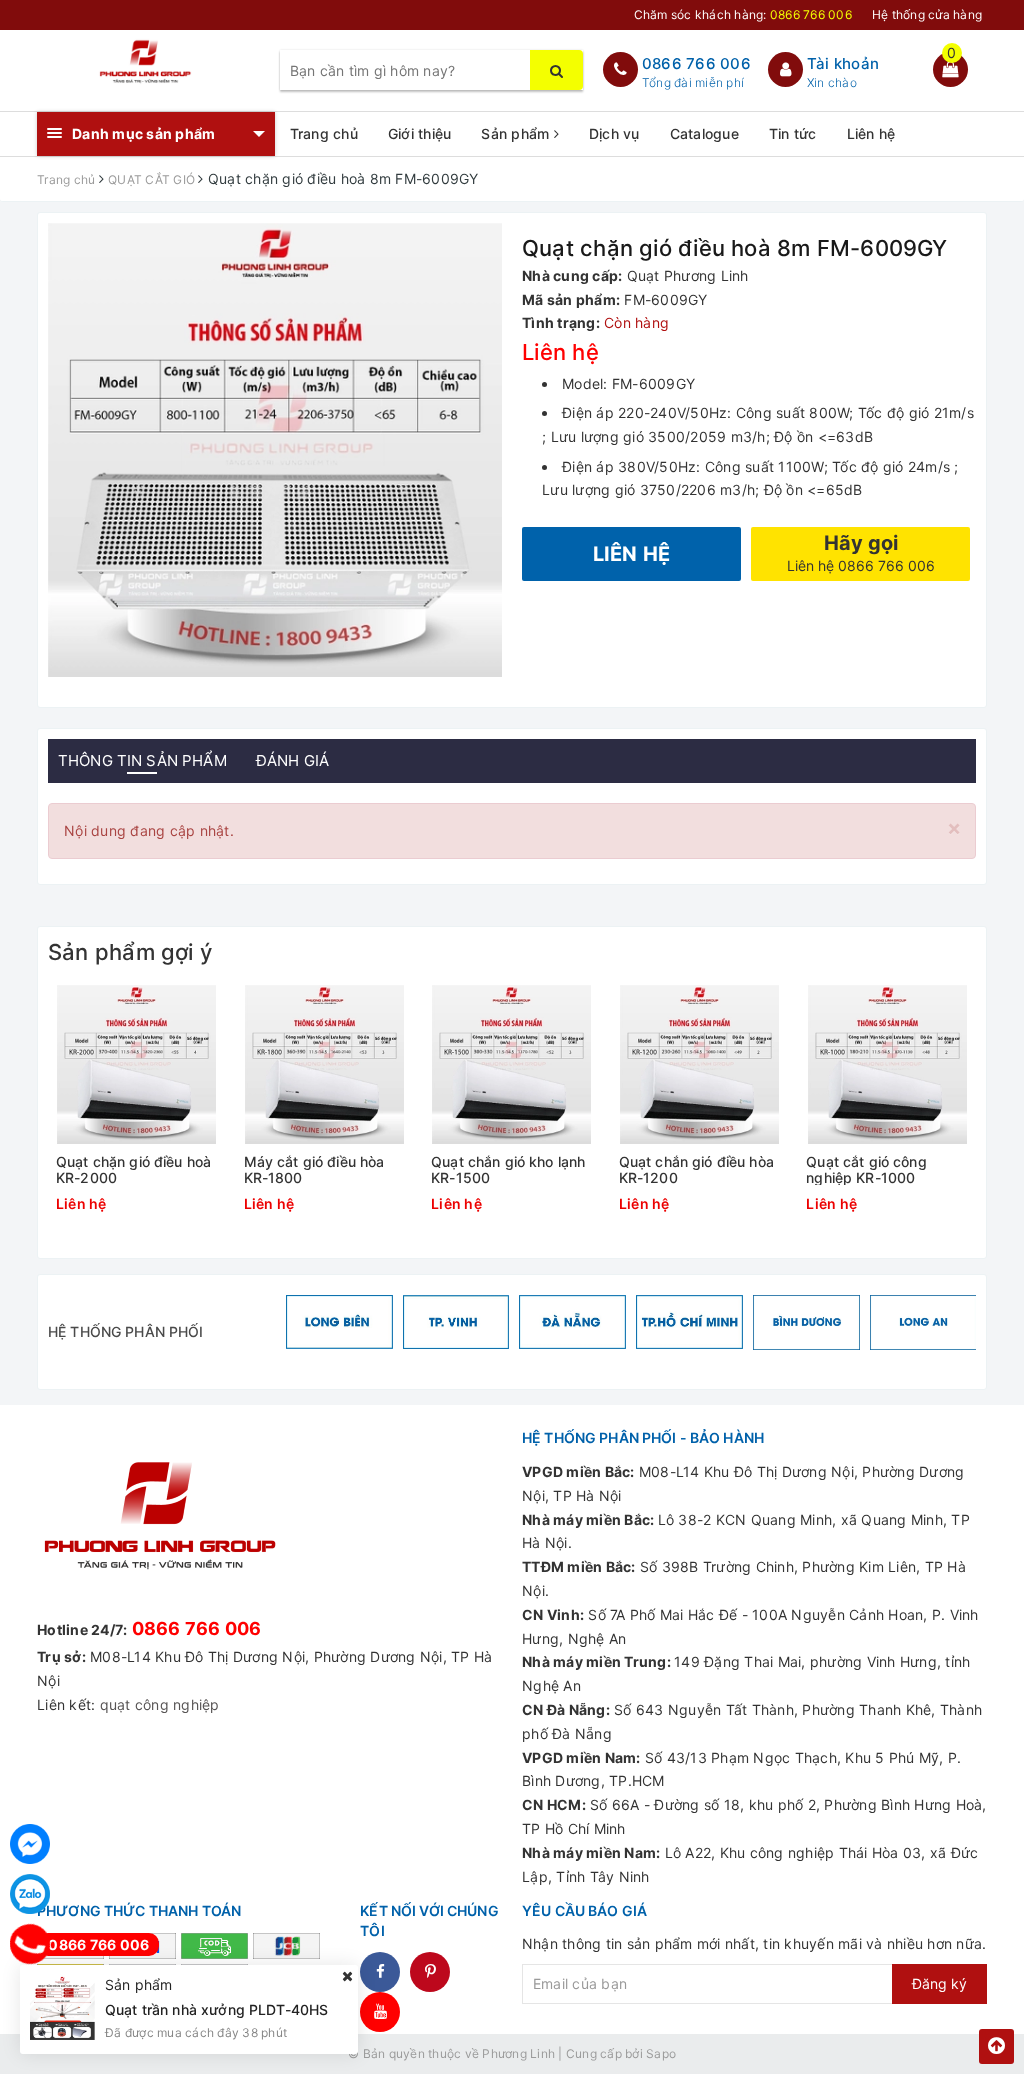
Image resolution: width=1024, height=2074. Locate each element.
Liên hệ (871, 133)
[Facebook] (30, 1844)
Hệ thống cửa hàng (927, 14)
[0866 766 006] (30, 1944)
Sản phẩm (517, 133)
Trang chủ (324, 133)
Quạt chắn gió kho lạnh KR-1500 (508, 1169)
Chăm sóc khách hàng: (743, 14)
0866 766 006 (696, 63)
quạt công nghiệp (160, 1704)
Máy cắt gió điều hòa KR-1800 (314, 1169)
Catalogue (704, 133)
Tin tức (793, 133)
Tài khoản (843, 63)
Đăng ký (939, 1983)
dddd (430, 1972)
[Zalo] (30, 1894)
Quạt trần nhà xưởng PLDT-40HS (216, 2009)
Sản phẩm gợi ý (130, 952)
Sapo (661, 2053)
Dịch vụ (614, 133)
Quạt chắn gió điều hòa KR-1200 (696, 1169)
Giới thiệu (420, 133)
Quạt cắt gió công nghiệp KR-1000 (866, 1169)
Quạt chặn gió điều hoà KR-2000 (133, 1169)
